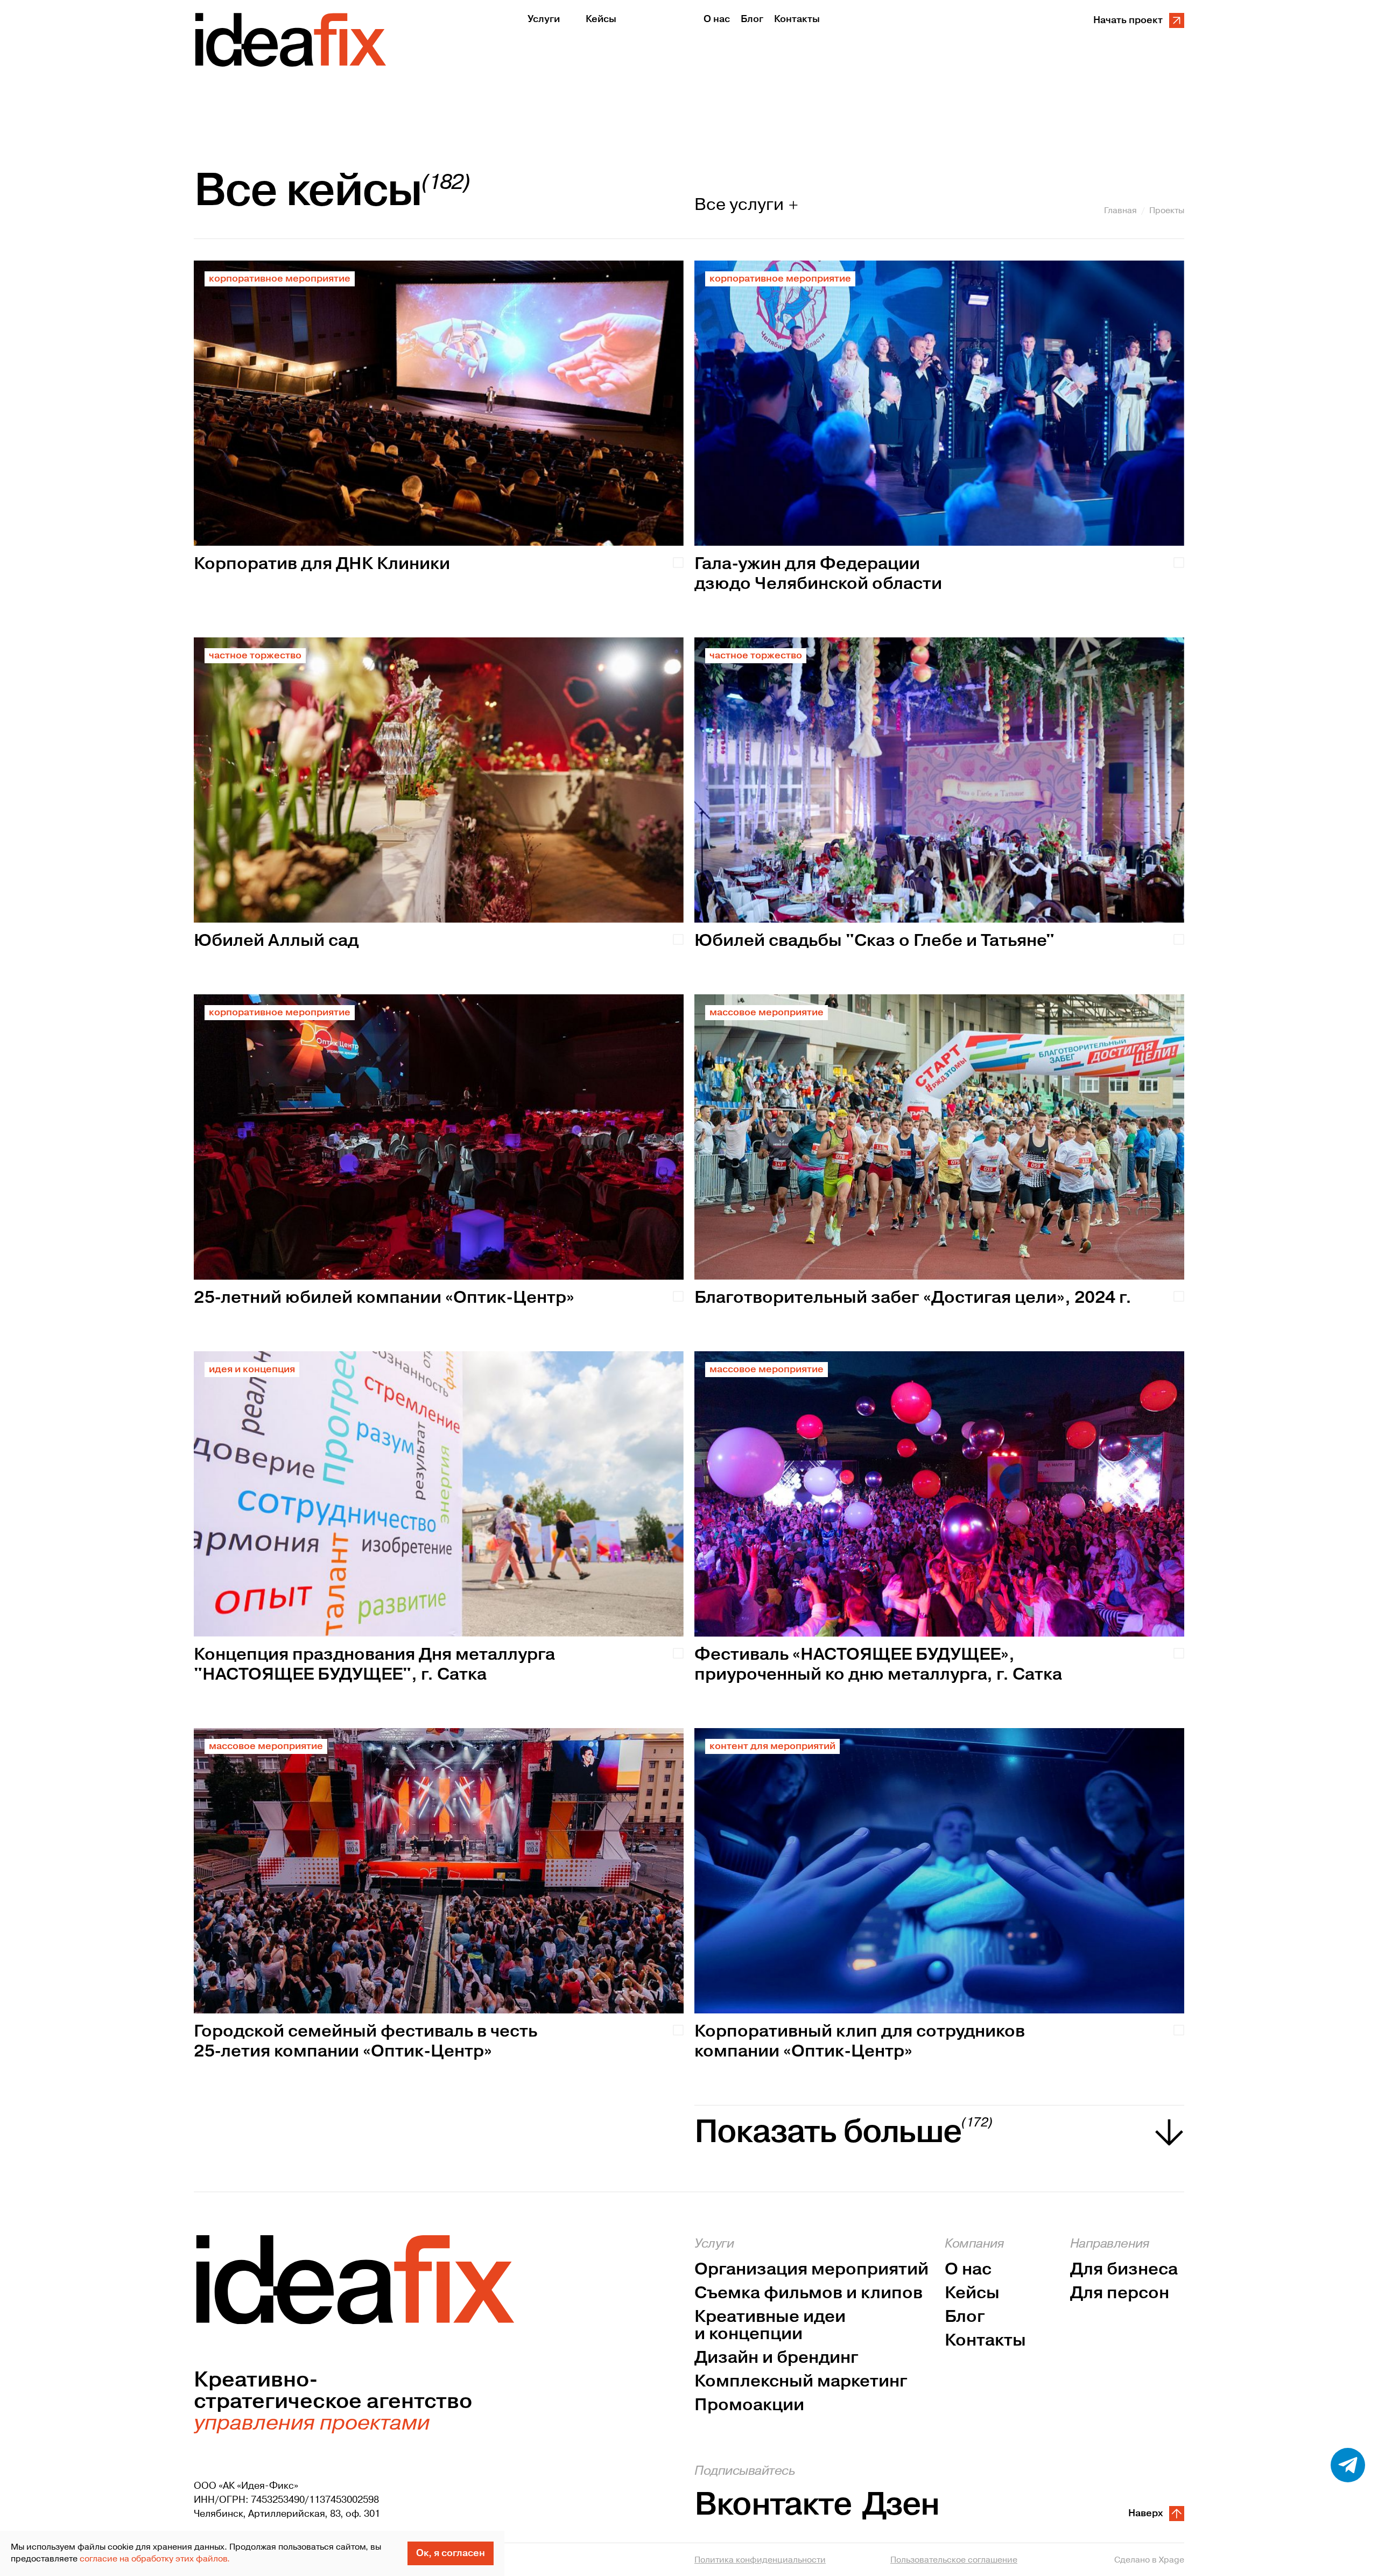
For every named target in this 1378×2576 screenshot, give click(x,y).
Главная (1120, 210)
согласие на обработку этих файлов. (155, 2559)
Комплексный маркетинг (801, 2382)
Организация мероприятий (811, 2270)
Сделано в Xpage (1149, 2560)
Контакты (985, 2341)
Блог (965, 2317)
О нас (968, 2270)
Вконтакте (773, 2505)
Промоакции (749, 2405)
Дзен (901, 2505)
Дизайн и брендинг (776, 2358)
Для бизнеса (1124, 2270)
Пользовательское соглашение (954, 2560)
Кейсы (972, 2293)
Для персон (1120, 2293)
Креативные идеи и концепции (770, 2326)
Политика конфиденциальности (760, 2560)
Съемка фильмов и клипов (808, 2293)
